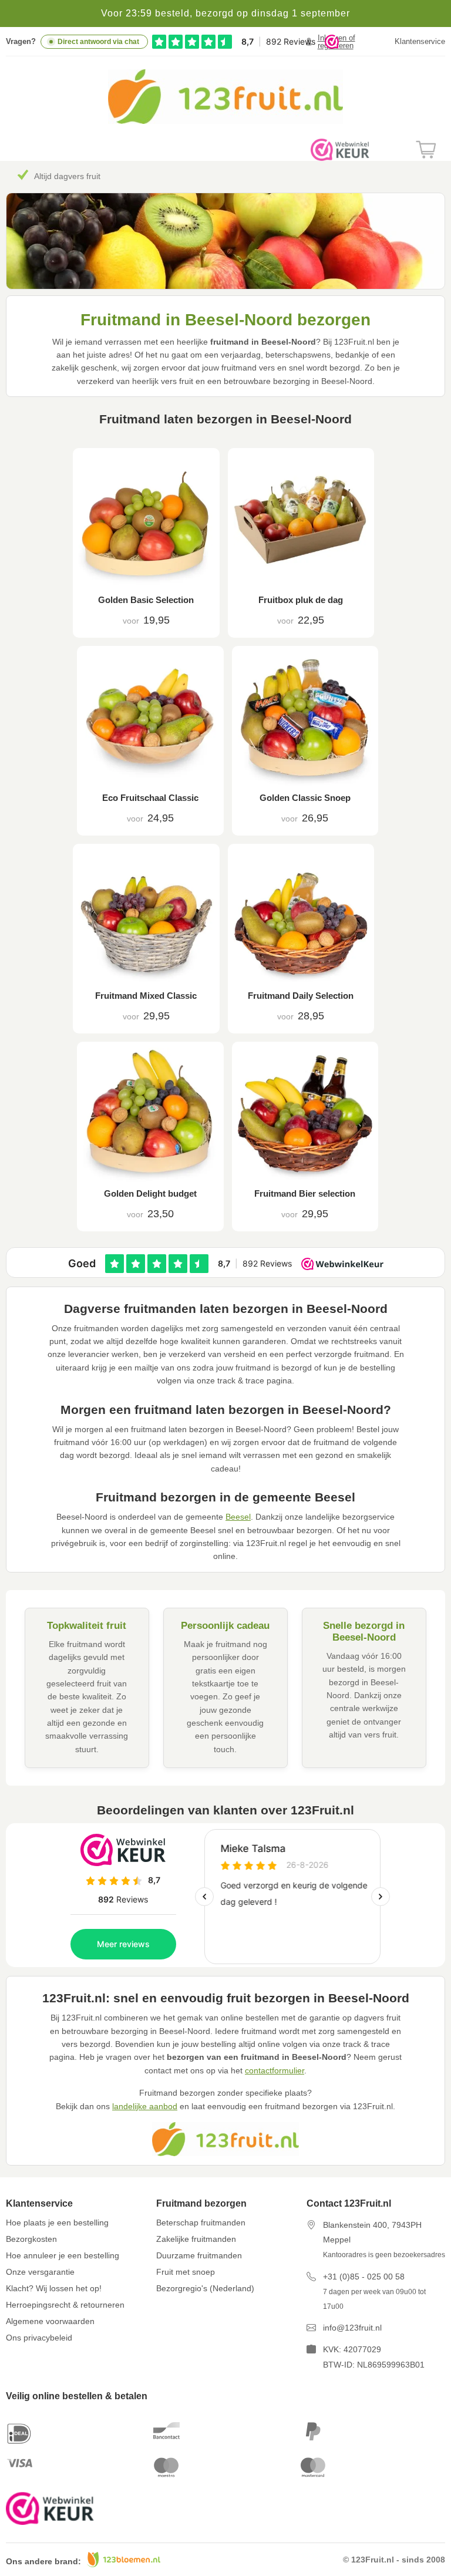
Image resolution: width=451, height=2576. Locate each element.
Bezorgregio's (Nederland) (205, 2288)
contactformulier (275, 2070)
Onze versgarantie (40, 2272)
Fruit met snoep (186, 2272)
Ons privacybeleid (39, 2338)
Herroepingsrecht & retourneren (65, 2305)
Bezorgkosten (31, 2239)
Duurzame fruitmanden (199, 2255)
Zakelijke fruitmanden (196, 2239)
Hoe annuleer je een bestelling (63, 2255)
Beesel (238, 1517)
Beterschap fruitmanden (201, 2223)
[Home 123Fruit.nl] (225, 121)
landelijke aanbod (145, 2106)
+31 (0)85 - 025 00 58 (364, 2277)
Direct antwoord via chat (98, 42)
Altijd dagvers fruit (67, 176)
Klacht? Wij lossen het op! (54, 2288)
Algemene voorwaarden (50, 2321)
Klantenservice (420, 41)
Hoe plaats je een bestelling (57, 2223)
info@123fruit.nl (352, 2328)
